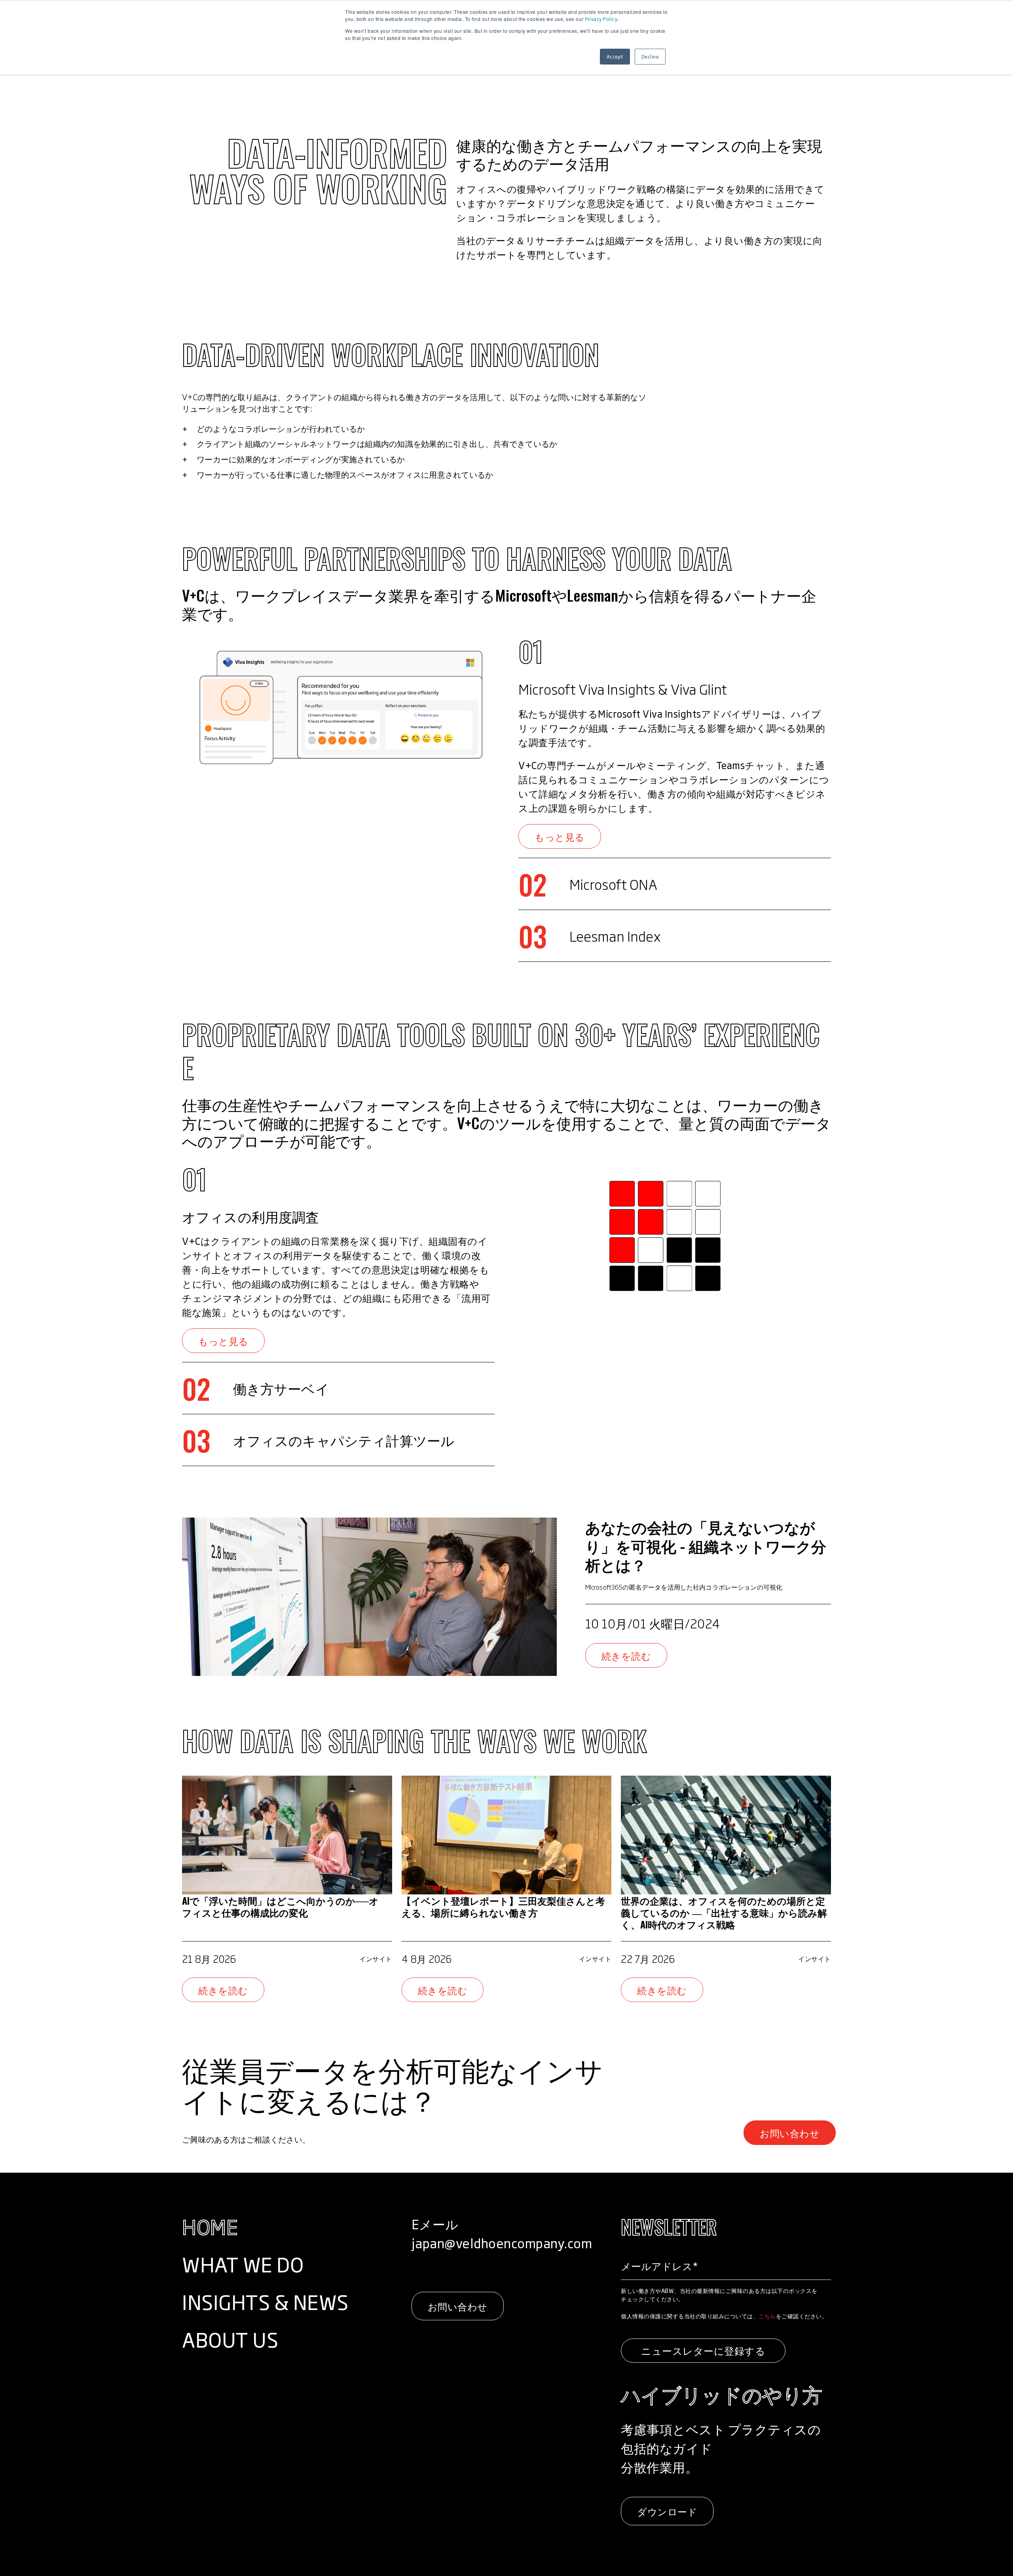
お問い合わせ (790, 2133)
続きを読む (626, 1655)
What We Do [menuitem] (243, 2264)
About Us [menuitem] (230, 2339)
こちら (767, 2316)
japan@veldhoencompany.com (502, 2243)
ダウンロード (667, 2511)
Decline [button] (650, 57)
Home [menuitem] (210, 2226)
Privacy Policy (601, 19)
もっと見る (560, 836)
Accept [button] (615, 57)
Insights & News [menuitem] (265, 2301)
